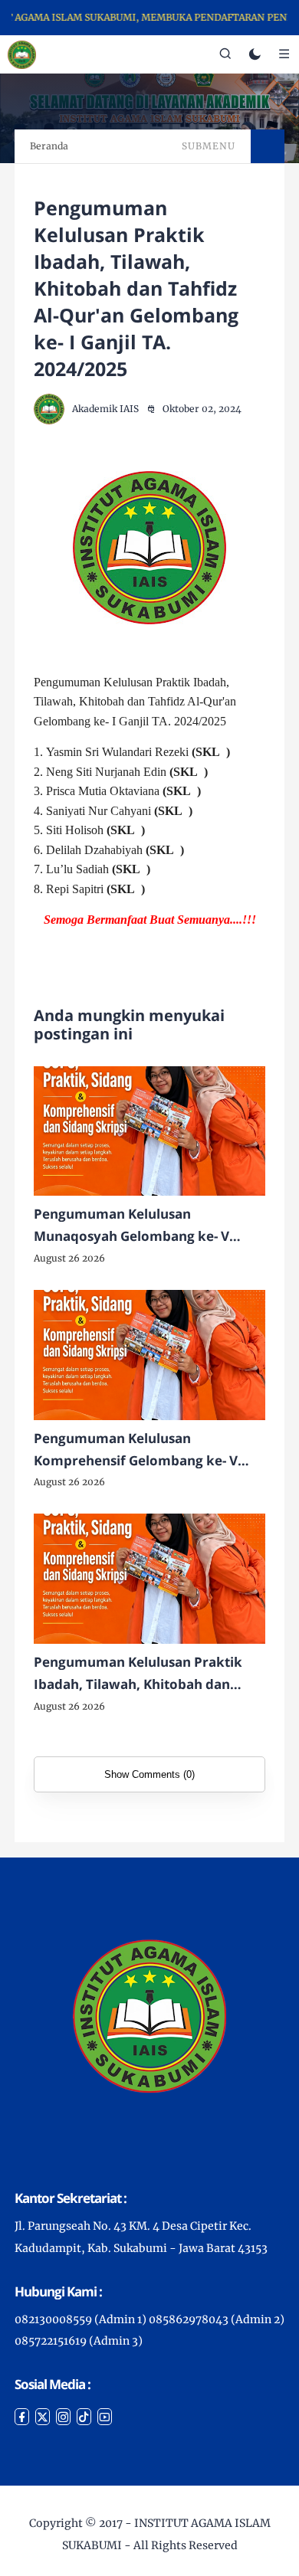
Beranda (49, 146)
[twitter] (43, 2417)
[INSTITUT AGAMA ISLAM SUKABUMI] (22, 54)
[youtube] (105, 2417)
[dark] (255, 55)
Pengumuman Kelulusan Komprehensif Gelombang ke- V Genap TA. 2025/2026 (136, 1451)
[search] (225, 54)
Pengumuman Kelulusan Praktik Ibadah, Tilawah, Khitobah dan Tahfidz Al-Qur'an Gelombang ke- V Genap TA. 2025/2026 (146, 1674)
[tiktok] (84, 2417)
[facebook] (22, 2417)
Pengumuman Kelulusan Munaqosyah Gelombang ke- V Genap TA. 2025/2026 (131, 1226)
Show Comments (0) (149, 1774)
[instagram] (63, 2417)
